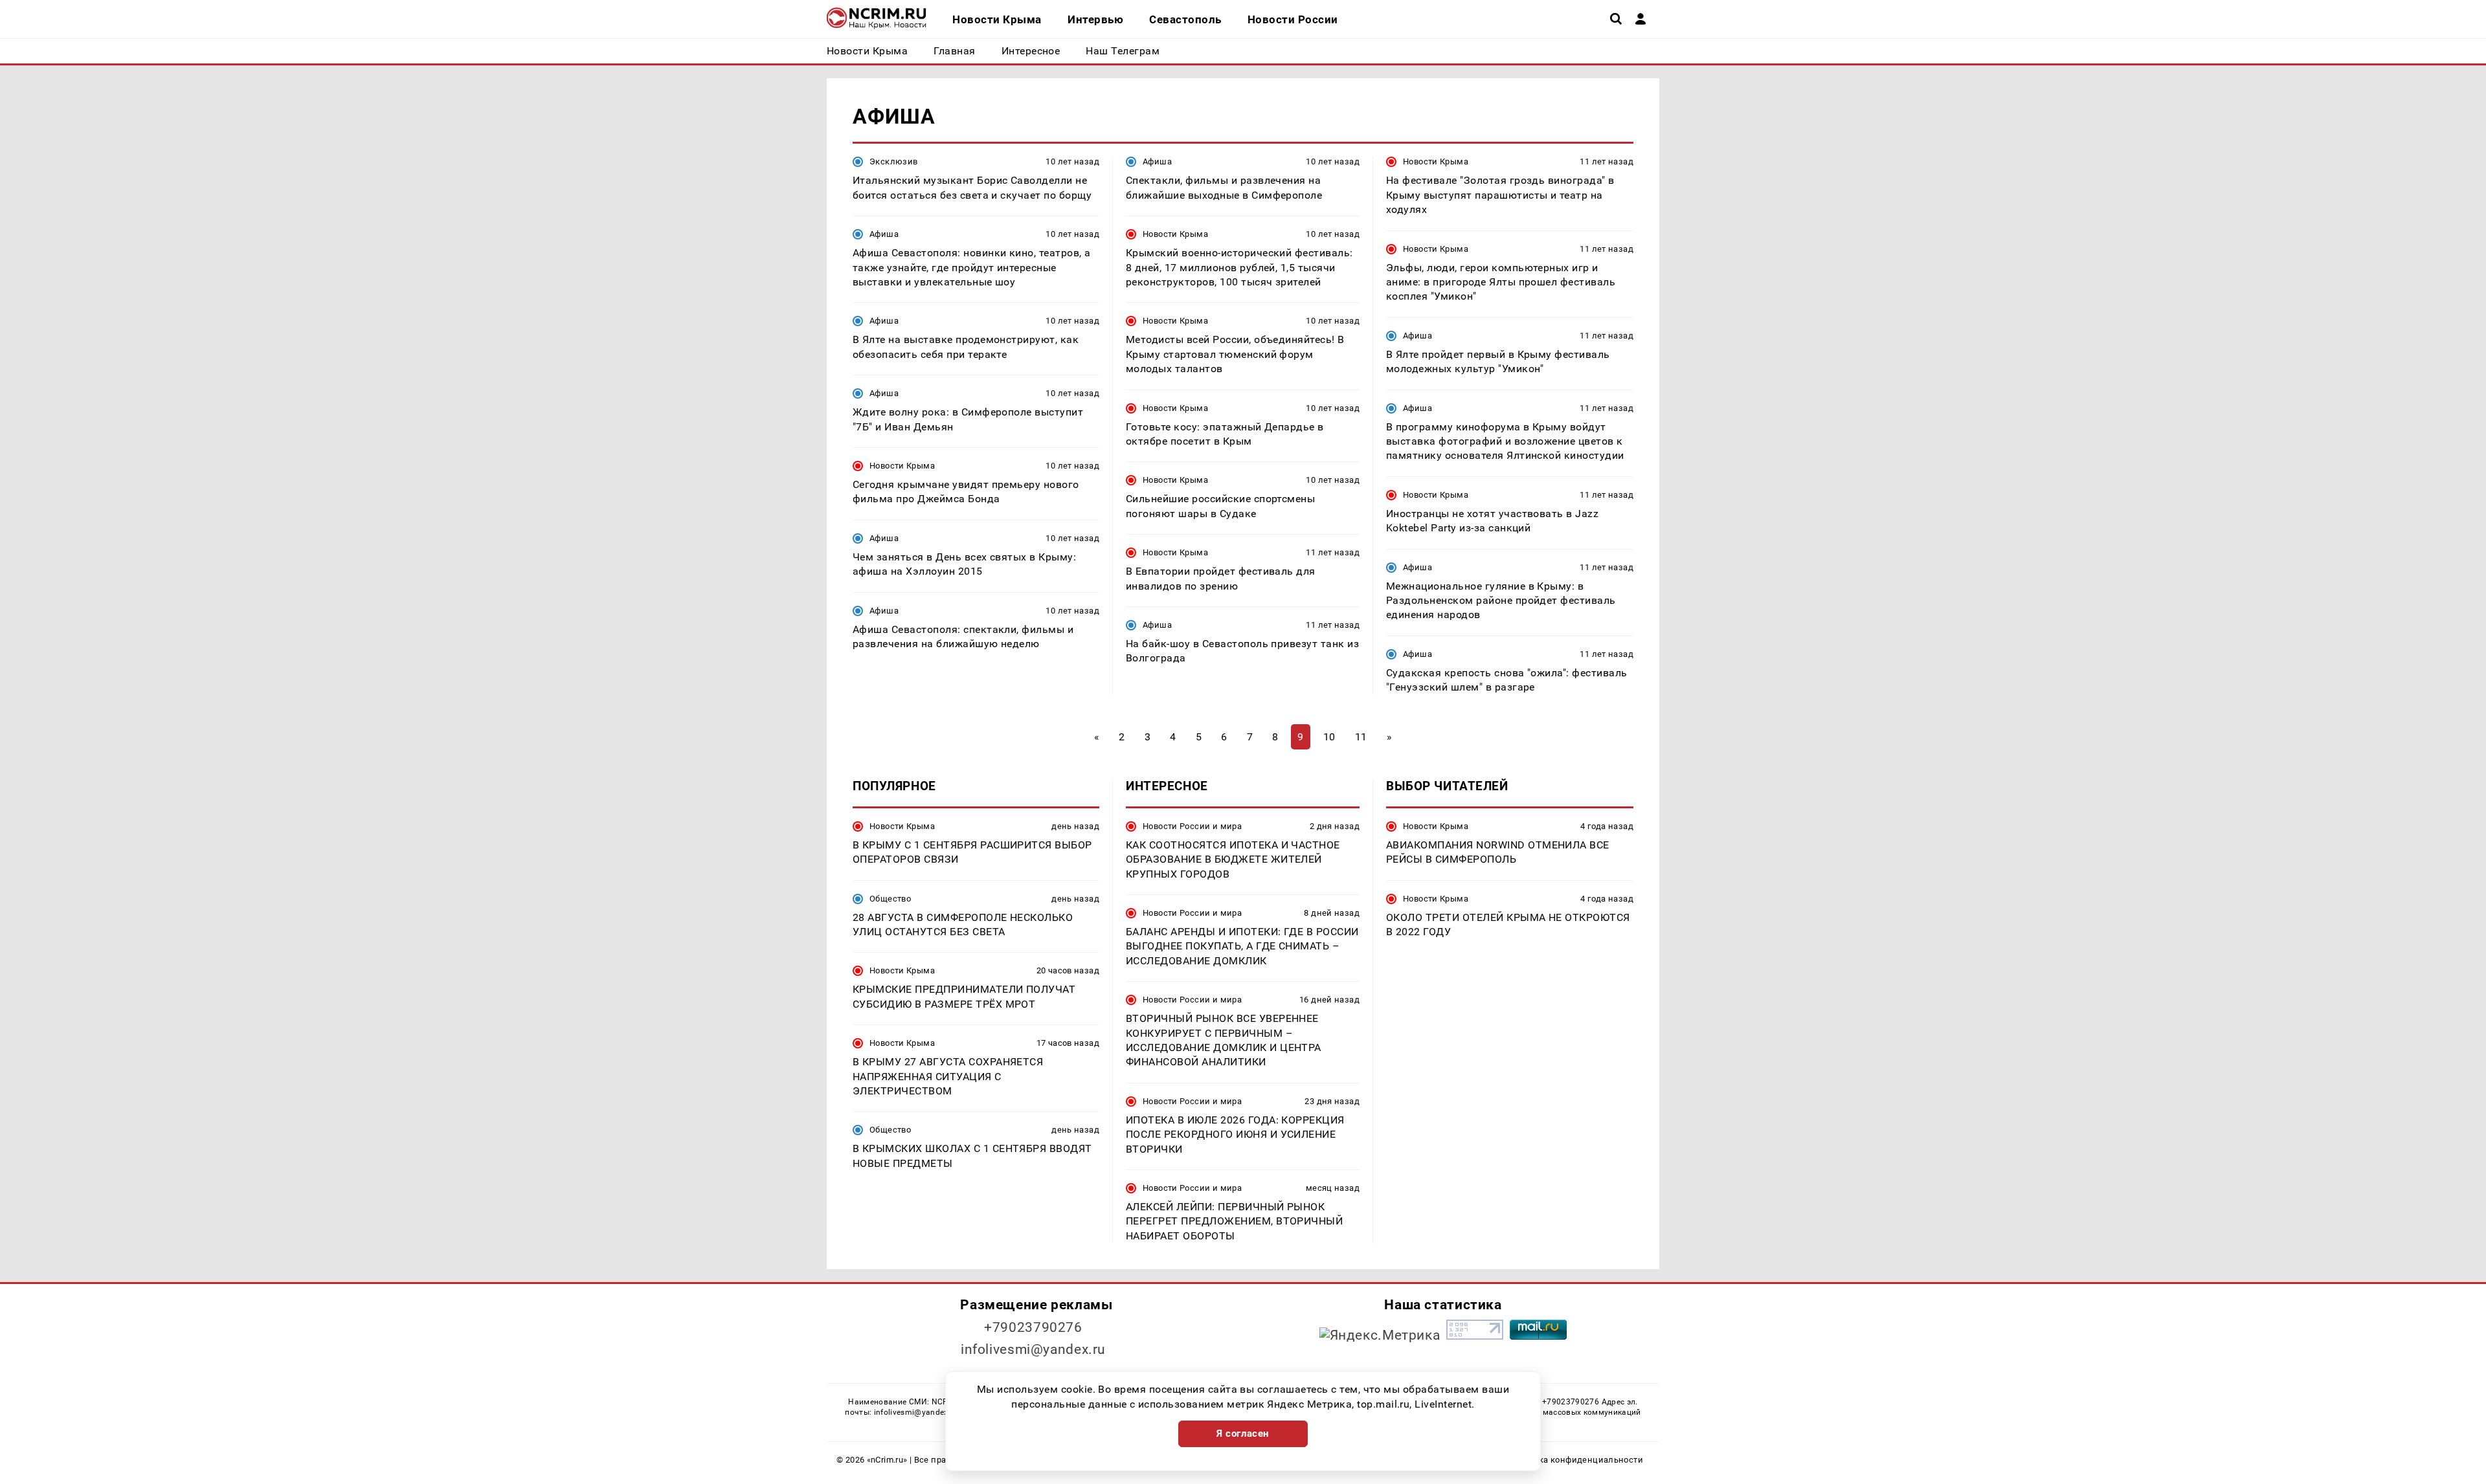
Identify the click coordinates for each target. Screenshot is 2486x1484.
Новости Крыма (902, 466)
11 (1361, 737)
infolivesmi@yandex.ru (1033, 1349)
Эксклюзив (893, 161)
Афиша (884, 234)
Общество (890, 899)
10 (1329, 737)
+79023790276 (1033, 1327)
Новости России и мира (1192, 826)
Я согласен (1243, 1434)
